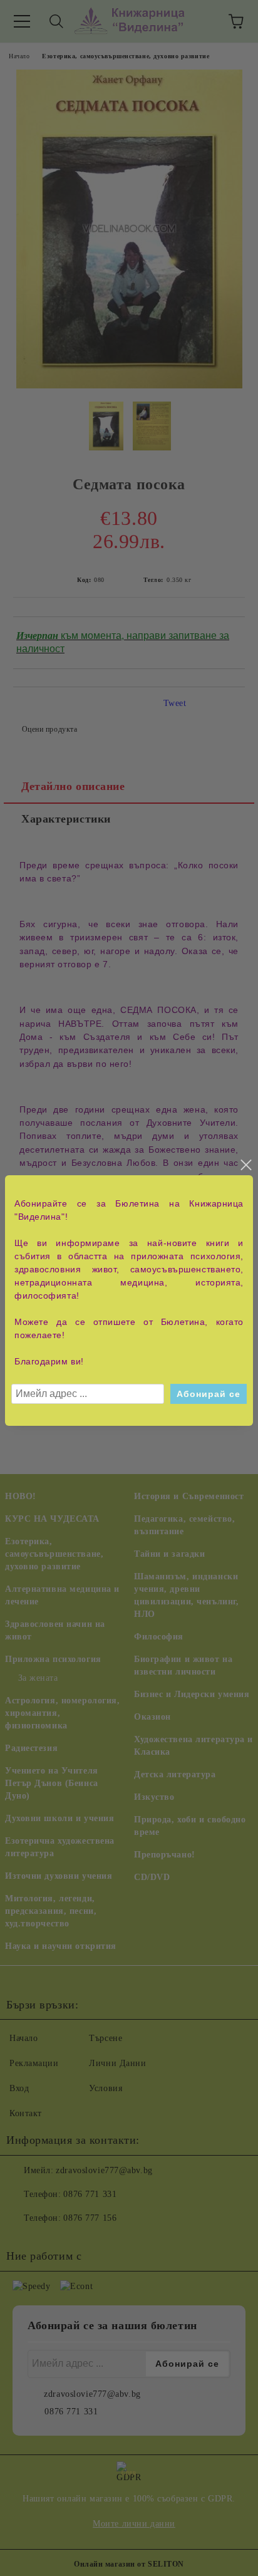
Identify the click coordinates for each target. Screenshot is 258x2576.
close (245, 1165)
